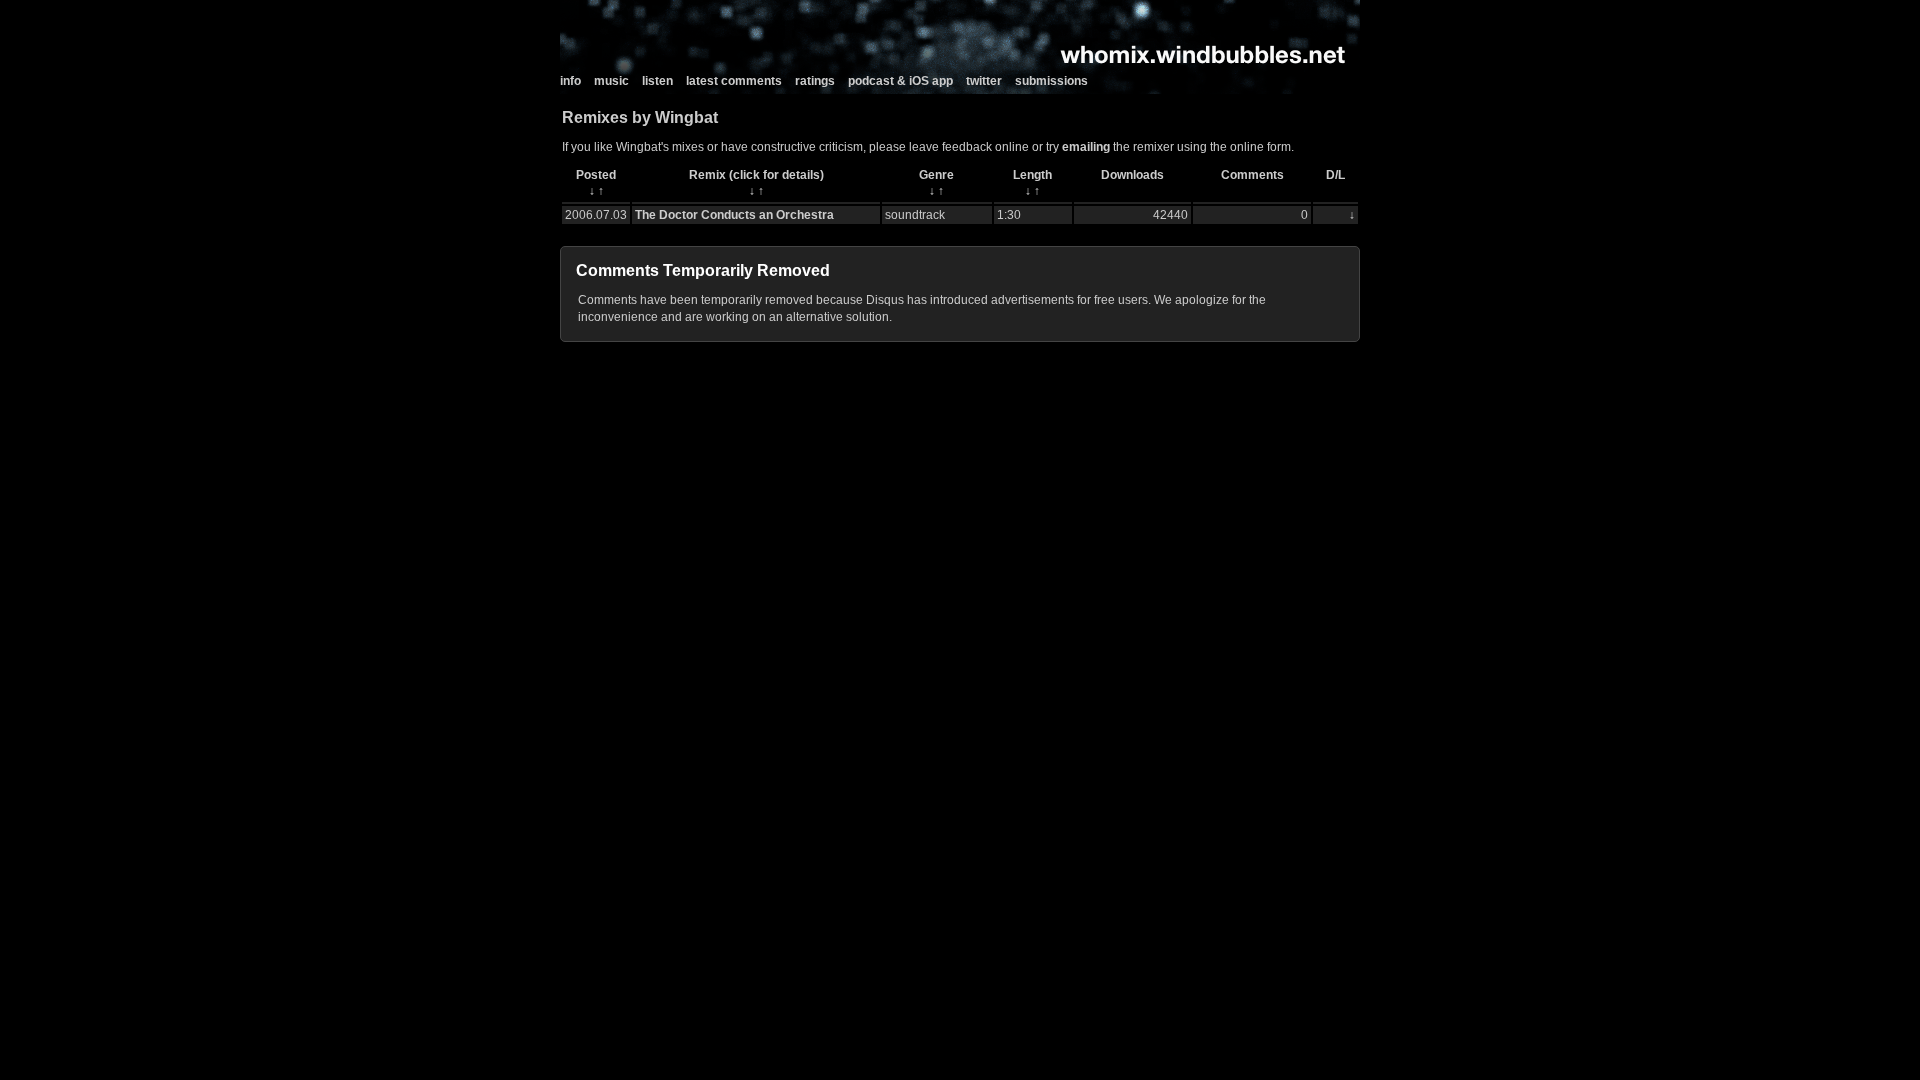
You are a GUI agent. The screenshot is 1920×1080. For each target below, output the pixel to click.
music (611, 81)
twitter (984, 81)
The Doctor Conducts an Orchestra (734, 215)
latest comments (734, 81)
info (570, 81)
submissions (1051, 81)
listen (657, 81)
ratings (815, 81)
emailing (1086, 147)
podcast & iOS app (900, 81)
